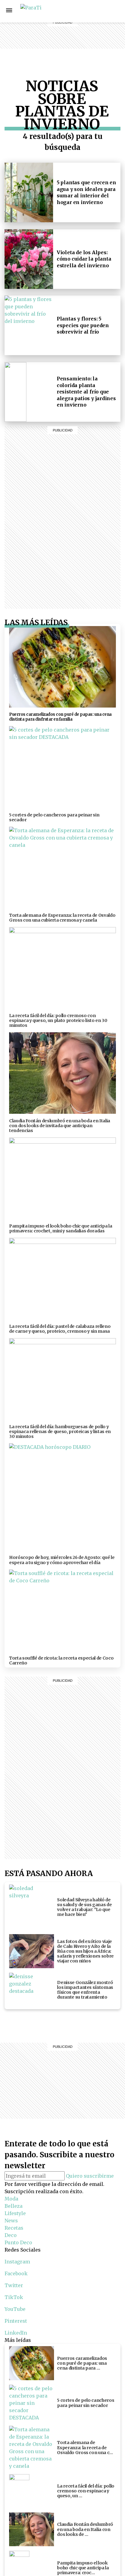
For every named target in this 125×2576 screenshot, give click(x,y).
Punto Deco (82, 51)
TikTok (14, 2297)
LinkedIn (16, 2333)
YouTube (15, 2309)
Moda (11, 2199)
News (81, 26)
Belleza (81, 11)
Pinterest (16, 2321)
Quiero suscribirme (90, 2176)
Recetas (81, 33)
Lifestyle (81, 18)
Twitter (14, 2285)
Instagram (102, 11)
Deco (81, 40)
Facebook (116, 11)
